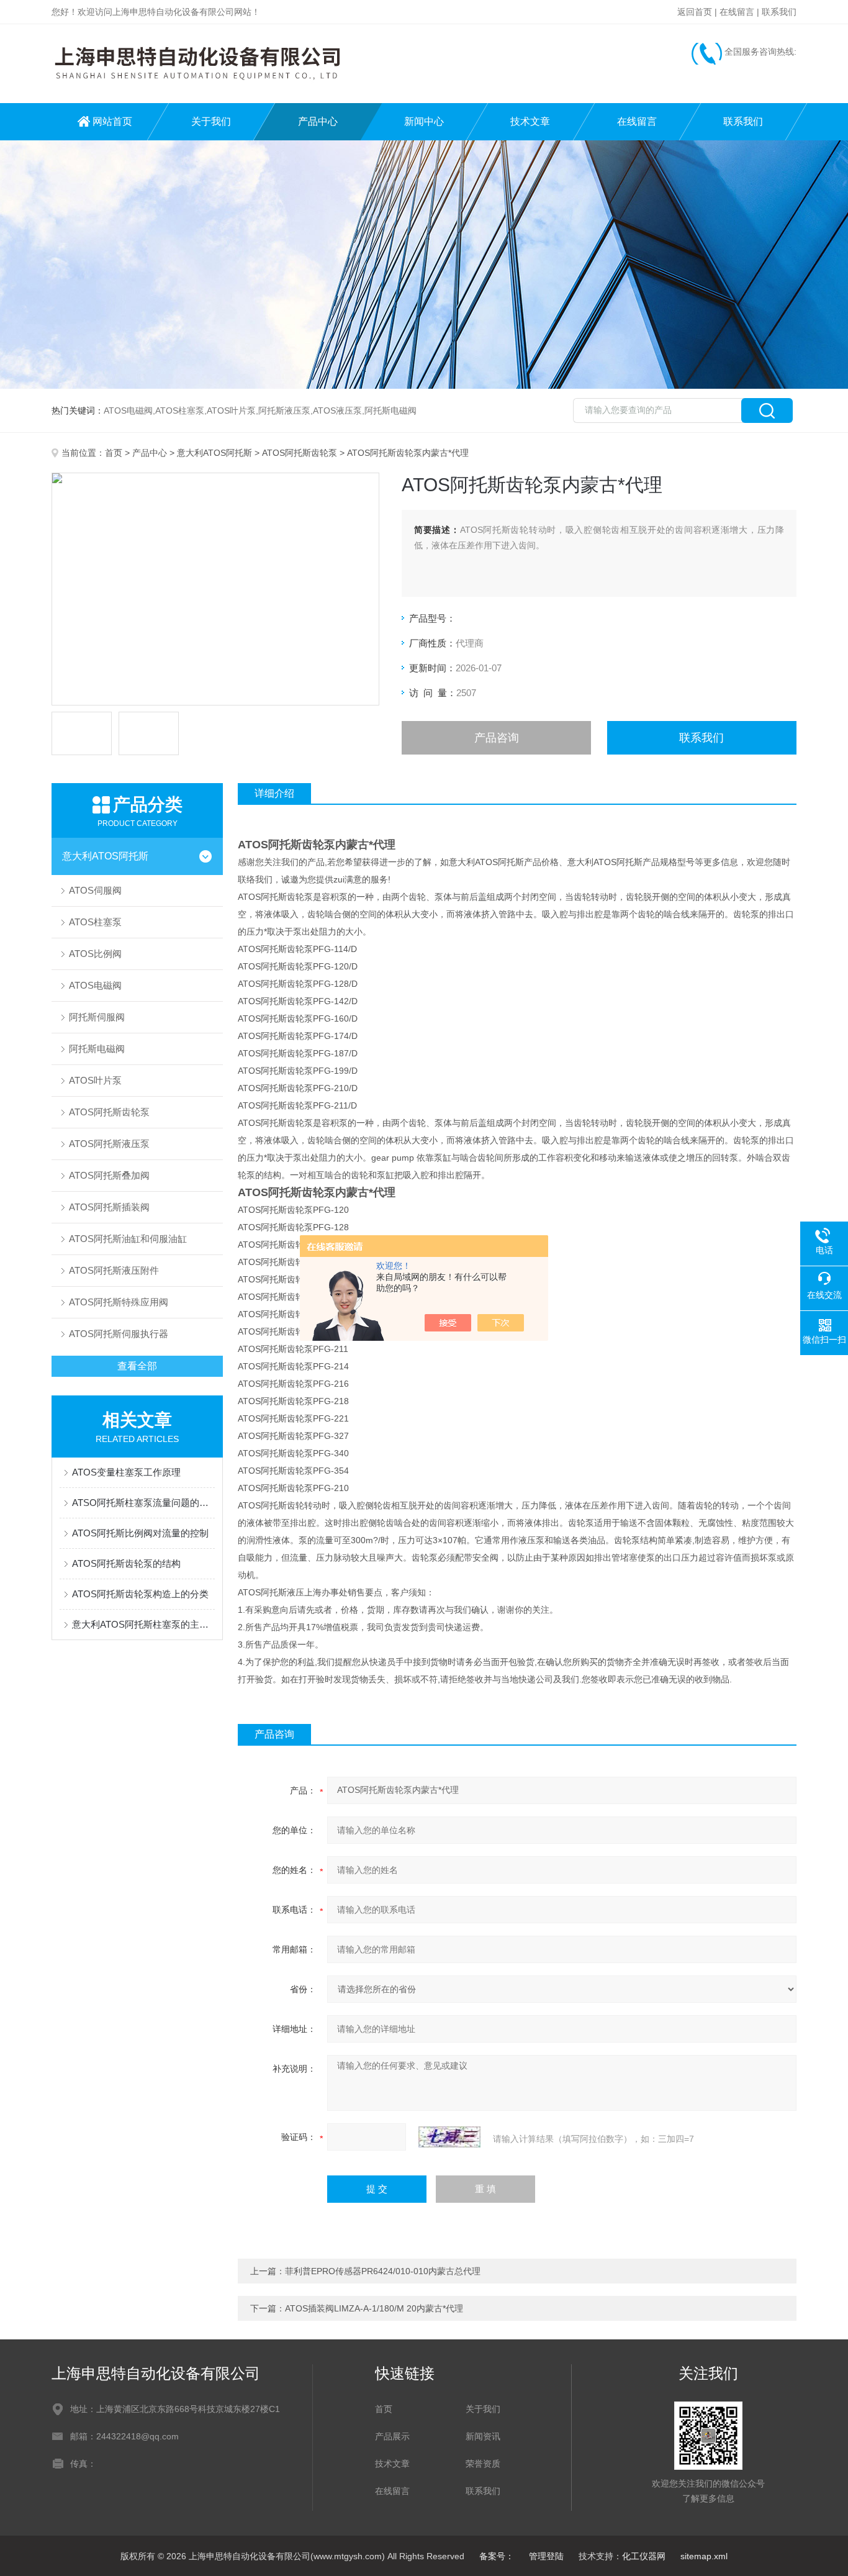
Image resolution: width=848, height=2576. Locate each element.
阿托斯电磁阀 (97, 1049)
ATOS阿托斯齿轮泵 (300, 453)
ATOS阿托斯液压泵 (109, 1144)
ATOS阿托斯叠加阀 (109, 1175)
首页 (114, 453)
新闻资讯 (483, 2436)
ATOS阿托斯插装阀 (109, 1207)
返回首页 (695, 12)
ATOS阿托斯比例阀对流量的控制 (140, 1533)
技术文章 (530, 121)
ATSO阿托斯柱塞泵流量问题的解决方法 (143, 1503)
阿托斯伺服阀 (97, 1017)
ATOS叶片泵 (95, 1080)
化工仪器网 (644, 2556)
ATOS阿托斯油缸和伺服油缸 (128, 1239)
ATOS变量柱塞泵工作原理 (126, 1472)
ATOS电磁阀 (95, 985)
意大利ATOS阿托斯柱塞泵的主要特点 (143, 1624)
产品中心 (318, 121)
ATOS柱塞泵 (95, 922)
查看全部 (137, 1366)
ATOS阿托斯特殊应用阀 (119, 1302)
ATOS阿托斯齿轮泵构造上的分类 (140, 1594)
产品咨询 (497, 738)
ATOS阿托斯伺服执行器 (119, 1334)
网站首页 (112, 121)
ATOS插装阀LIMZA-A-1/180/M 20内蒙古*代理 (374, 2308)
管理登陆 (546, 2556)
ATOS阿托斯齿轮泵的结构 (126, 1563)
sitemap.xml (704, 2556)
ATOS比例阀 (95, 954)
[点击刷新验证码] (449, 2137)
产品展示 (392, 2436)
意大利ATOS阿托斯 (214, 453)
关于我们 (211, 121)
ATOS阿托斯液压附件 (114, 1270)
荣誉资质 (483, 2464)
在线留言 (737, 12)
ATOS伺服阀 (95, 890)
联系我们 (779, 12)
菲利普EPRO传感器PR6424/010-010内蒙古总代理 (383, 2271)
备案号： (497, 2556)
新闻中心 (424, 121)
